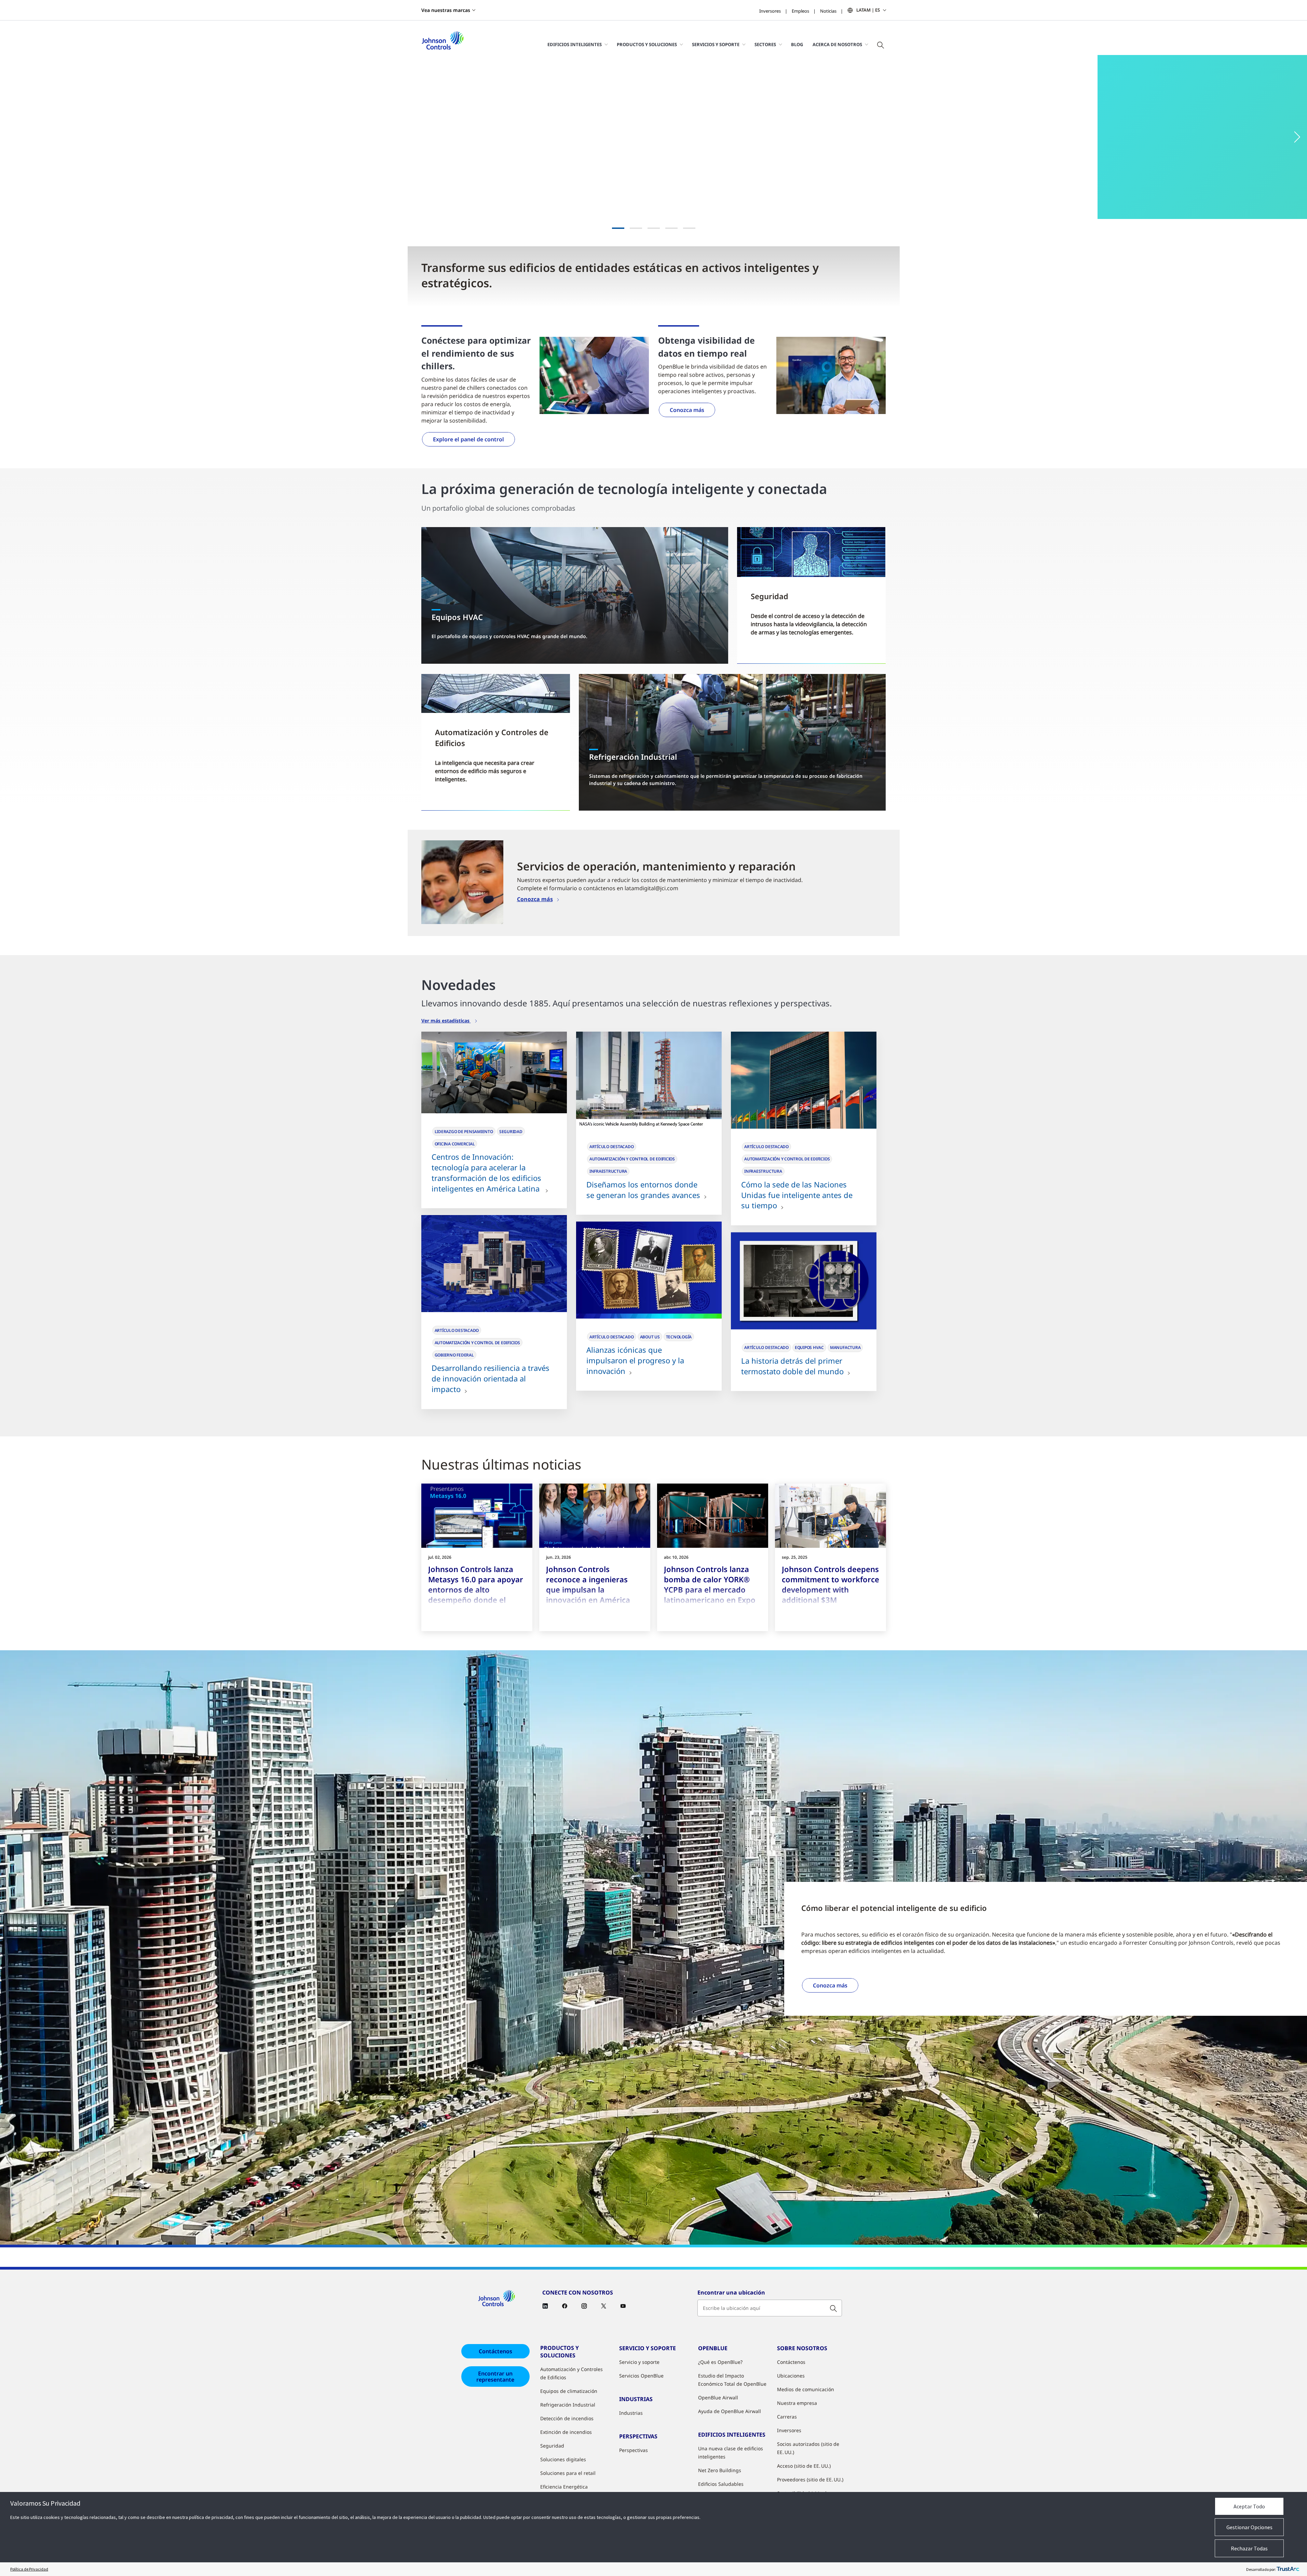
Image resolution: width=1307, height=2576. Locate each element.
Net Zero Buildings (720, 2470)
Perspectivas (634, 2450)
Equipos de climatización (569, 2391)
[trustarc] (1288, 2569)
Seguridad (511, 1132)
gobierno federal (454, 1355)
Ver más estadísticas (446, 1021)
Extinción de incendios (566, 2432)
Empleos (800, 11)
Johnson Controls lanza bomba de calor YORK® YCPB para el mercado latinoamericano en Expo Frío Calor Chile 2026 (710, 1589)
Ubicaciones (791, 2376)
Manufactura (845, 1347)
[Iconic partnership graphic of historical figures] (649, 1270)
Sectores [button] (765, 44)
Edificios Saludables (721, 2484)
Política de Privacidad (29, 2569)
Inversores (770, 11)
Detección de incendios (567, 2418)
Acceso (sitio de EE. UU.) (804, 2466)
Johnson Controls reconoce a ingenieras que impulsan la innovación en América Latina (588, 1589)
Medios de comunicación (806, 2389)
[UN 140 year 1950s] (804, 1080)
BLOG (797, 44)
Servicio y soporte (639, 2362)
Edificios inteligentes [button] (575, 44)
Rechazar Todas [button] (1249, 2548)
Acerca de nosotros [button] (837, 44)
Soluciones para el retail (568, 2473)
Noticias (828, 11)
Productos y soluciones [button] (647, 44)
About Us (650, 1337)
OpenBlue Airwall (718, 2398)
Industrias (631, 2413)
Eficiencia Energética (564, 2487)
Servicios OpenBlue (641, 2376)
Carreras (787, 2417)
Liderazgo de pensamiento (464, 1132)
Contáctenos (495, 2351)
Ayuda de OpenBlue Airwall (730, 2411)
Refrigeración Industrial (568, 2405)
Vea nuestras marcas (446, 10)
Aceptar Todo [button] (1249, 2506)
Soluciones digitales (563, 2459)
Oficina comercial (455, 1144)
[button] (14, 137)
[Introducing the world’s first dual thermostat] (804, 1281)
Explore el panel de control (468, 439)
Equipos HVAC (809, 1347)
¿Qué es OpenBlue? (720, 2362)
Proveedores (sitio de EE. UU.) (810, 2479)
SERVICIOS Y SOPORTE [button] (716, 44)
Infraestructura (608, 1171)
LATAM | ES (868, 10)
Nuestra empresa (797, 2403)
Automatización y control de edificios (632, 1159)
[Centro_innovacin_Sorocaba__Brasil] (494, 1073)
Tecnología (679, 1337)
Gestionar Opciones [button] (1249, 2527)
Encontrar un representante (495, 2377)
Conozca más (687, 410)
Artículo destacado (612, 1147)
